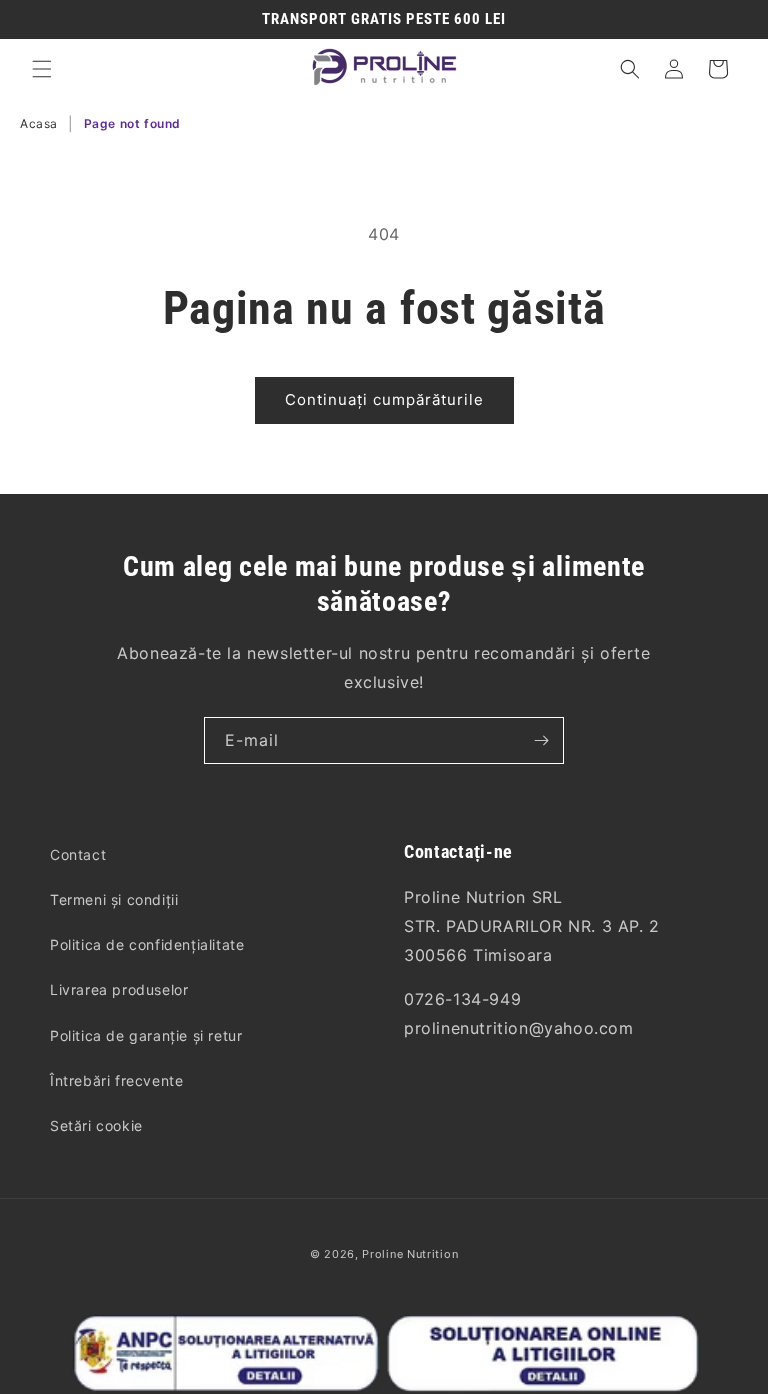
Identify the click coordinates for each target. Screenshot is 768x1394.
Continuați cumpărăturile (384, 399)
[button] (42, 69)
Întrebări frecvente (116, 1080)
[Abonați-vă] (541, 740)
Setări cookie (96, 1125)
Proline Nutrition (410, 1254)
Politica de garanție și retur (146, 1035)
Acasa (39, 123)
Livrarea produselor (119, 989)
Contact (78, 854)
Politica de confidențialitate (147, 944)
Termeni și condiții (114, 899)
